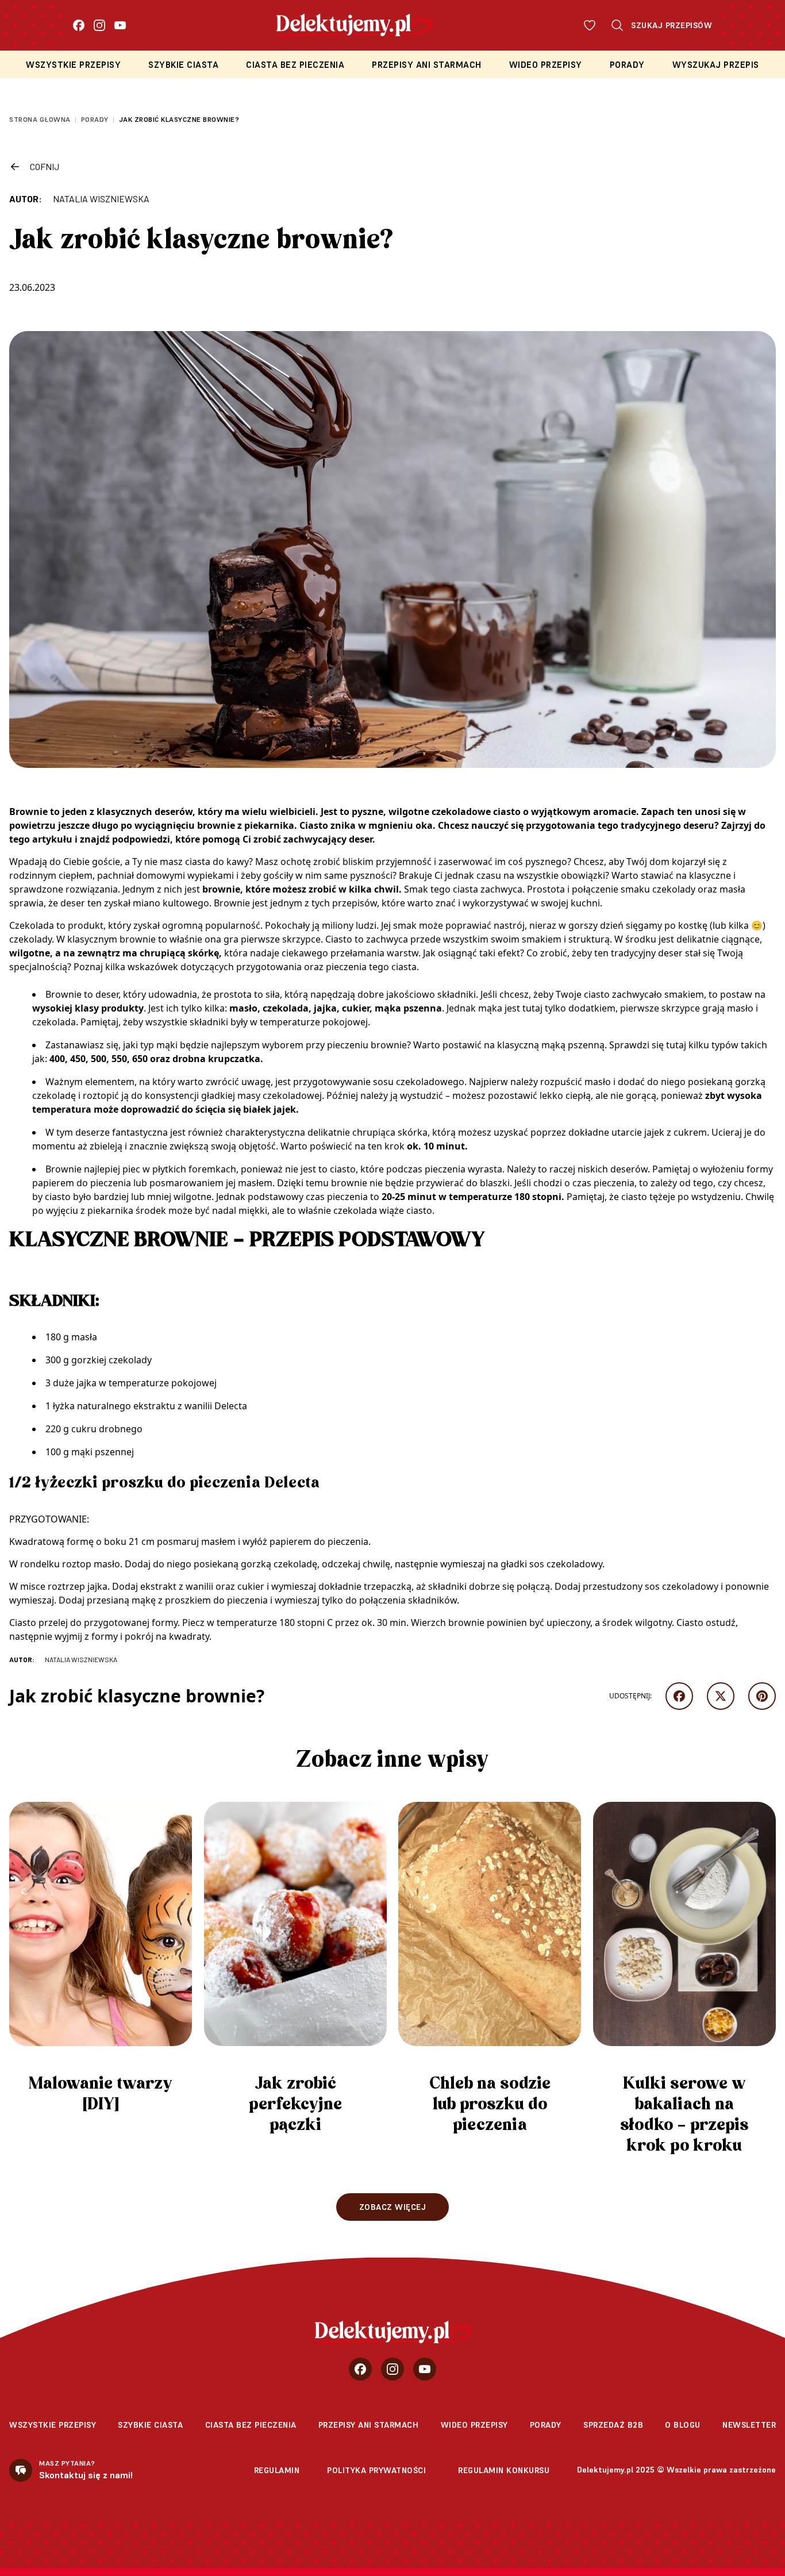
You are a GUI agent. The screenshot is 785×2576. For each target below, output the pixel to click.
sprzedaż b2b (613, 2425)
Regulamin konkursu (504, 2470)
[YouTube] (120, 25)
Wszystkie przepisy (73, 65)
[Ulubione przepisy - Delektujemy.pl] (590, 25)
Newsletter (749, 2425)
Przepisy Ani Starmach (427, 65)
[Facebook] (79, 25)
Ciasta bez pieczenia (295, 65)
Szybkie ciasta (183, 65)
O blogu (683, 2425)
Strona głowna (40, 119)
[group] (101, 1963)
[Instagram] (99, 25)
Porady (627, 65)
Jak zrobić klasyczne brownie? (179, 119)
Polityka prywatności (376, 2470)
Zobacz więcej (393, 2207)
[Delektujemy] (393, 2332)
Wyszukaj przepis (716, 65)
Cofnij (45, 166)
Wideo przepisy (546, 65)
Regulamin (277, 2470)
